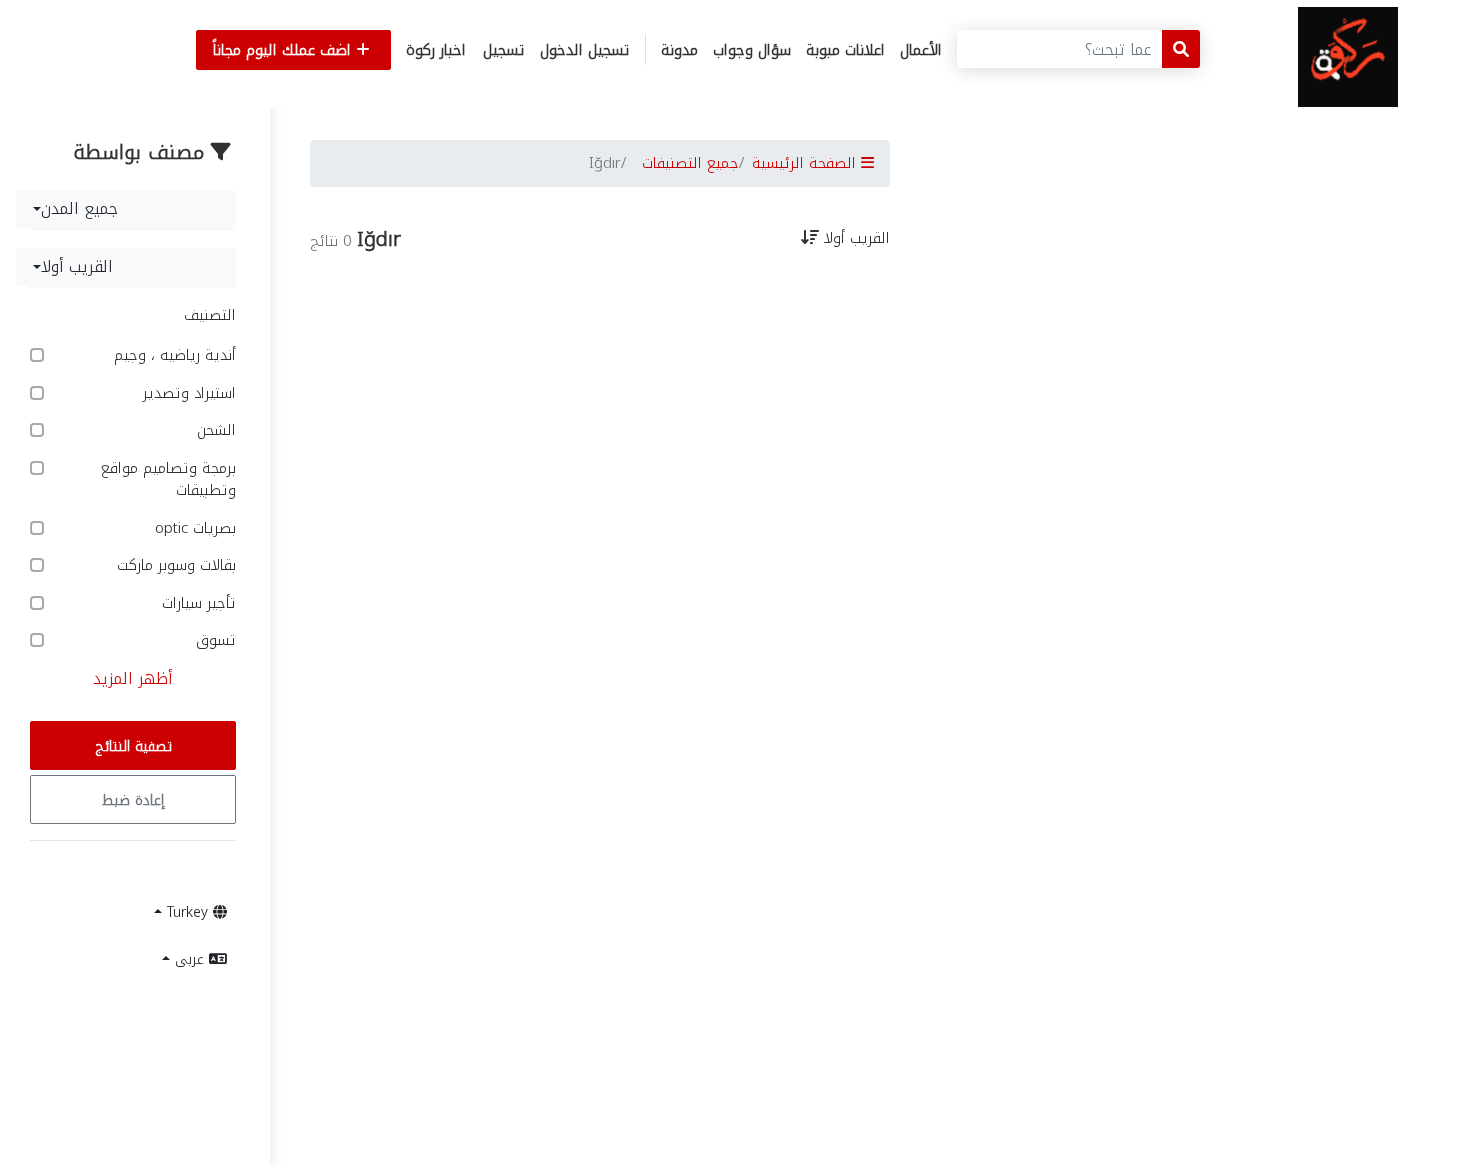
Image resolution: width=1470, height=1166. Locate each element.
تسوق (213, 640)
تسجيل (504, 50)
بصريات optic (193, 528)
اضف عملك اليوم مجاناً (284, 50)
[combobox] (126, 209)
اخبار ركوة (436, 50)
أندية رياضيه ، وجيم (172, 355)
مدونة (679, 50)
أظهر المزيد (133, 678)
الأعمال (921, 50)
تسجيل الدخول (585, 50)
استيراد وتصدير (187, 393)
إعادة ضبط (133, 800)
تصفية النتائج (133, 746)
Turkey (187, 912)
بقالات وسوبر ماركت (174, 565)
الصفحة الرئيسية (806, 163)
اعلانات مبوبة (845, 50)
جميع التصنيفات (690, 163)
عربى (189, 959)
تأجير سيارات (196, 603)
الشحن (214, 430)
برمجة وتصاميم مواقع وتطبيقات (168, 479)
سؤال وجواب (752, 50)
